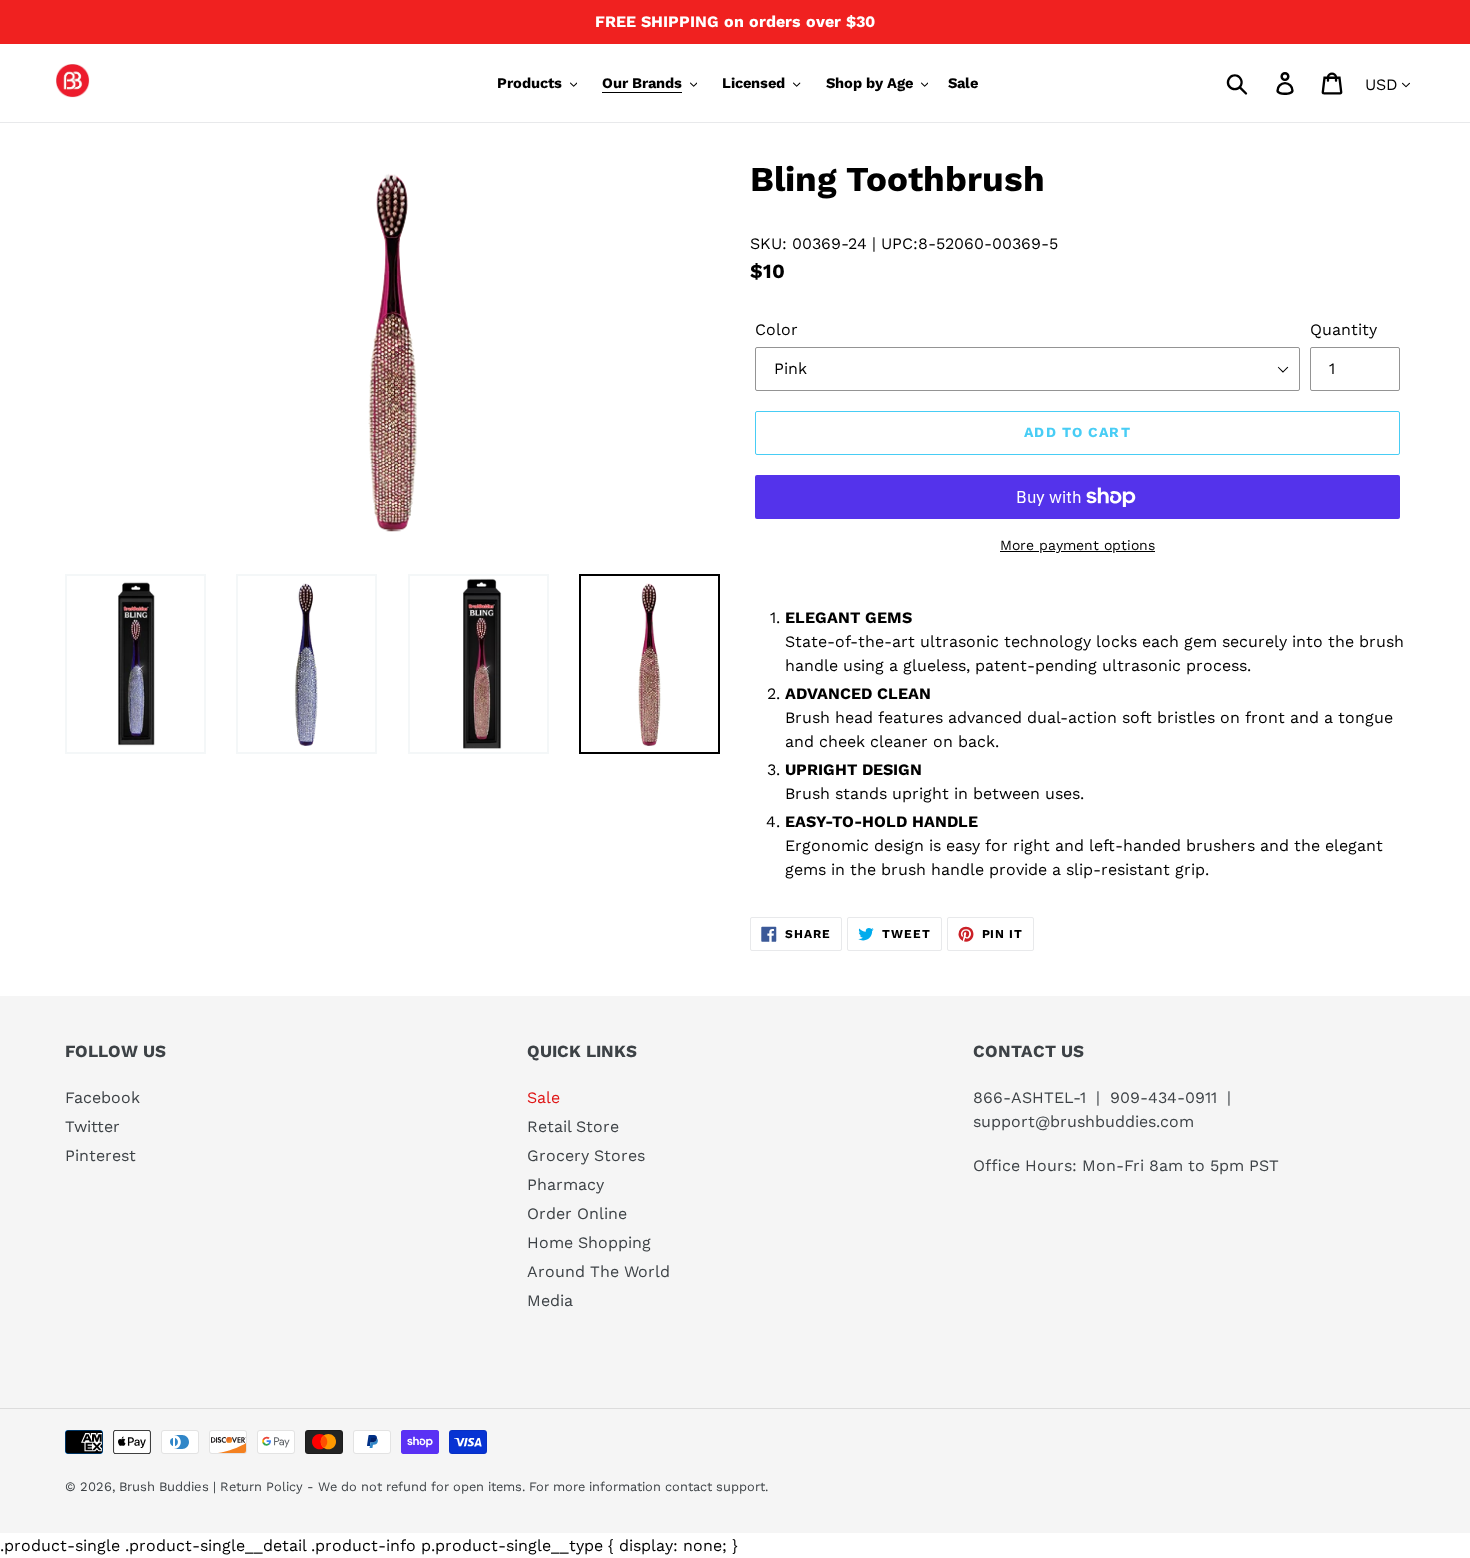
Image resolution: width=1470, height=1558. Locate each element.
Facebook (102, 1097)
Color (776, 329)
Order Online (577, 1213)
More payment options (1077, 545)
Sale (543, 1097)
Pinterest (100, 1155)
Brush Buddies (166, 1486)
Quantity (1343, 329)
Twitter (92, 1126)
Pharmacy (565, 1184)
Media (550, 1300)
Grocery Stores (586, 1155)
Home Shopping (589, 1242)
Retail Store (573, 1126)
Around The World (598, 1271)
